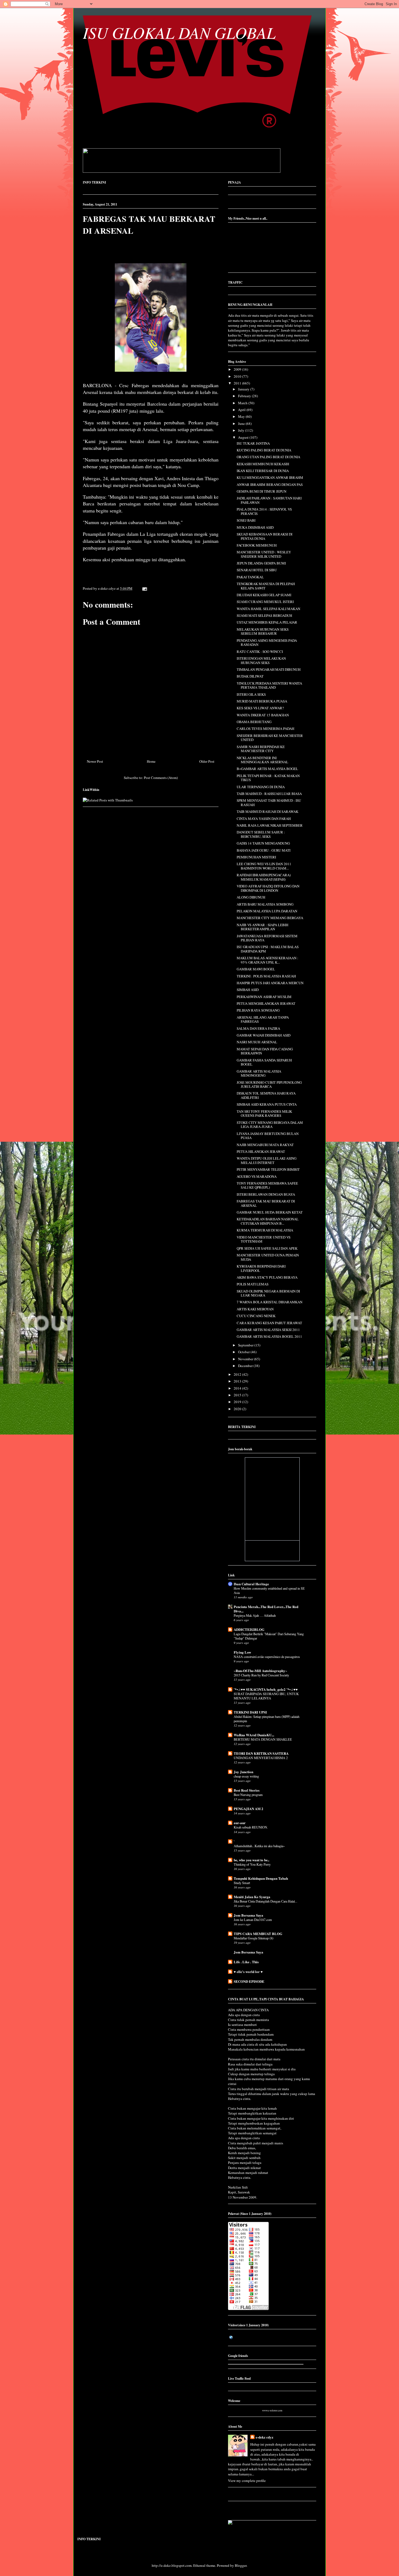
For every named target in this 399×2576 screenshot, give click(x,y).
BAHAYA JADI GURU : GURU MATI (264, 850)
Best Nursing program (248, 1795)
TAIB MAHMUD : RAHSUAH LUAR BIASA (269, 794)
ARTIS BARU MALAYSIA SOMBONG (265, 904)
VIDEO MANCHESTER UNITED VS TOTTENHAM (264, 1239)
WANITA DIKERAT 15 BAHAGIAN (263, 715)
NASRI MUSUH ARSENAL (257, 1042)
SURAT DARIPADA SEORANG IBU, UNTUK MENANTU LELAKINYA (266, 1696)
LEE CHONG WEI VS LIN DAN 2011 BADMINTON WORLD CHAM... (264, 866)
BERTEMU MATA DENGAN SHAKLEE (263, 1739)
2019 (238, 1402)
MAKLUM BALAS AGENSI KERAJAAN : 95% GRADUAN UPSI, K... (267, 960)
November (246, 1359)
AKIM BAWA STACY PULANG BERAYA (267, 1277)
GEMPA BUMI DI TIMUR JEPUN (262, 491)
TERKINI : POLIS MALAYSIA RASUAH (266, 976)
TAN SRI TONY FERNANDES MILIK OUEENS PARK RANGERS (264, 1114)
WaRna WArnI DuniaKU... (254, 1735)
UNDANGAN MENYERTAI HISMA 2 (261, 1758)
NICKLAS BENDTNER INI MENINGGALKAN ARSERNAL (262, 760)
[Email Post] (144, 588)
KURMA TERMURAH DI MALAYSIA (265, 1230)
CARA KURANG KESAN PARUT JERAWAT (269, 1323)
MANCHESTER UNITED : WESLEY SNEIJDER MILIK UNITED (264, 554)
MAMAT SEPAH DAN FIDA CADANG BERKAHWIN (265, 1051)
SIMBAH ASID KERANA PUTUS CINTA (267, 1104)
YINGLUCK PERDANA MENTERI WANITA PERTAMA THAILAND (269, 685)
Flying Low (242, 1652)
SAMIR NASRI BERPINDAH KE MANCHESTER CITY (261, 749)
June (242, 424)
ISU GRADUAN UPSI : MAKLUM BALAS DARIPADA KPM (268, 949)
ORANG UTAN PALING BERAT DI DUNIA (268, 457)
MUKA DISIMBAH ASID (255, 527)
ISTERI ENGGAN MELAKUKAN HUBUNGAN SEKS (261, 660)
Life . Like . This (246, 1962)
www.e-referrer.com (272, 2411)
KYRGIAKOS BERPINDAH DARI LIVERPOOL (261, 1268)
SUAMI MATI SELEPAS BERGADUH (264, 615)
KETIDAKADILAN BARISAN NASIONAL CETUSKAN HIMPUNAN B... (268, 1221)
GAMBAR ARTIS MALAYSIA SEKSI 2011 (268, 1330)
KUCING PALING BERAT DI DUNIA (264, 450)
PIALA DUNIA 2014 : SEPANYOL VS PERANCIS (264, 511)
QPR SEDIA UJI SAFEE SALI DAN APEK (267, 1248)
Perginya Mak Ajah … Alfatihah (255, 1615)
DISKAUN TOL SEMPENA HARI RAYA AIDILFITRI (266, 1095)
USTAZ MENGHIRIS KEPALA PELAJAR (267, 622)
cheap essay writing (246, 1776)
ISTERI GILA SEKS (251, 694)
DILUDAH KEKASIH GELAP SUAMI (264, 595)
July (242, 430)
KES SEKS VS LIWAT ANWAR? (260, 708)
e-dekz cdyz (265, 2437)
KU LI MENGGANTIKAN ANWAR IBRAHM (270, 477)
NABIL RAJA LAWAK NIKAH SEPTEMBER (270, 825)
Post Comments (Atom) (161, 778)
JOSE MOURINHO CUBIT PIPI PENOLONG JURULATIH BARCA (269, 1085)
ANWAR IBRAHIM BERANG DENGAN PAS (270, 485)
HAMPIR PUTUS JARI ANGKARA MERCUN (270, 983)
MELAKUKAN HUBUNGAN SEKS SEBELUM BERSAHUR (263, 631)
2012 (238, 1374)
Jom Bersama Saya (248, 1915)
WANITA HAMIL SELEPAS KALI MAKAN (268, 609)
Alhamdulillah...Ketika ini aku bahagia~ (259, 1846)
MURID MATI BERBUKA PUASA (262, 701)
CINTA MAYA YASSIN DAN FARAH (264, 819)
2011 (238, 383)
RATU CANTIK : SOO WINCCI (260, 652)
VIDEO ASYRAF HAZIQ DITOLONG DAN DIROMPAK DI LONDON (268, 888)
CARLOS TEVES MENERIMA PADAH (265, 729)
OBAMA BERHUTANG (254, 722)
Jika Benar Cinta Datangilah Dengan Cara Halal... (265, 1901)
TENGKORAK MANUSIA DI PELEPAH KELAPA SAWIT (266, 586)
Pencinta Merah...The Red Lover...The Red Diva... (266, 1609)
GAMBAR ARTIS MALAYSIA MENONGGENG (259, 1073)
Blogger (241, 2565)
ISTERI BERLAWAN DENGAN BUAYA (266, 1194)
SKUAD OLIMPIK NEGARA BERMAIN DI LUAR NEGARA (268, 1293)
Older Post (207, 761)
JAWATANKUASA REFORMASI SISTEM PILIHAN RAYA (267, 938)
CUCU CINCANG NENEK (256, 1316)
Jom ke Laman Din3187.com (253, 1920)
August (244, 437)
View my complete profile (247, 2481)
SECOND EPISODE (249, 1981)
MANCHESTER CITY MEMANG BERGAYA (270, 918)
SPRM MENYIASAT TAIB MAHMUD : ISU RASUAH (269, 803)
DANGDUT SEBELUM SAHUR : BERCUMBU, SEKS (261, 834)
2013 (238, 1381)
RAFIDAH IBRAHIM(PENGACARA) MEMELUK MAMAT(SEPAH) (264, 877)
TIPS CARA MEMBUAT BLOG (258, 1934)
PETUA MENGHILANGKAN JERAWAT (266, 1003)
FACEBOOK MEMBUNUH (257, 545)
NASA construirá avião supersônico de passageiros (267, 1657)
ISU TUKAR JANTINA (253, 443)
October (244, 1352)
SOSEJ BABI (246, 520)
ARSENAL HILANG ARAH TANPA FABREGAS (263, 1019)
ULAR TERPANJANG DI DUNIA (261, 787)
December (246, 1366)
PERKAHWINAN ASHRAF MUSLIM (264, 997)
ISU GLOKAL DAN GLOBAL (179, 32)
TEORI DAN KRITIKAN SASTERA (261, 1753)
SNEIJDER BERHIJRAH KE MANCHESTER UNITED (270, 738)
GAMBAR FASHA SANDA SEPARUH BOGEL (264, 1062)
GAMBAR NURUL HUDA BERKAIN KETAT (270, 1212)
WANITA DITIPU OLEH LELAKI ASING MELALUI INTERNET (267, 1160)
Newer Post (95, 761)
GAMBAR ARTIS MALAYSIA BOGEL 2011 (269, 1336)
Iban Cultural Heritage (251, 1584)
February (245, 396)
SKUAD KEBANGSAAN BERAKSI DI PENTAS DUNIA (265, 536)
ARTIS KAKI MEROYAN (255, 1309)
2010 (238, 376)
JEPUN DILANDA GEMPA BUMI (261, 563)
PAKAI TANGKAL (250, 577)
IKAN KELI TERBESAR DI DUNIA (263, 471)
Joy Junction (243, 1772)
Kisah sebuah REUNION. (251, 1827)
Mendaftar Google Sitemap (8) (254, 1938)
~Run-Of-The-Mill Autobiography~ (260, 1671)
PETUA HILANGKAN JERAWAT (261, 1151)
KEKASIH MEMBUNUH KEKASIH (263, 464)
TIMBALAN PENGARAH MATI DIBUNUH (269, 669)
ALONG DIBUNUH (251, 897)
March (243, 403)
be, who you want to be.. (251, 1860)
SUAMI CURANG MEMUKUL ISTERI (265, 602)
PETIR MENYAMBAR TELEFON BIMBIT (268, 1169)
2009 (238, 369)
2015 (238, 1395)
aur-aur (240, 1823)
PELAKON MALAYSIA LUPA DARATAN (267, 911)
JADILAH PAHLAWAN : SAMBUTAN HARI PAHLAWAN (269, 500)
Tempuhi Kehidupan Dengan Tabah (261, 1878)
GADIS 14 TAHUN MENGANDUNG (263, 843)
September (246, 1345)
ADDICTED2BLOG (249, 1629)
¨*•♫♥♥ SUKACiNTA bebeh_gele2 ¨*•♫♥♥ (266, 1689)
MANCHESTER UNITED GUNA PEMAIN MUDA (268, 1257)
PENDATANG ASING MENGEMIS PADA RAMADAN (267, 643)
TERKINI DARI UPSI (250, 1712)
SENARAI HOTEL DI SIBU (257, 570)
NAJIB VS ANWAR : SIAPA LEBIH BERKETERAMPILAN (262, 927)
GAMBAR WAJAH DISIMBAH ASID (264, 1035)
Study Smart (242, 1883)
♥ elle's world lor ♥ (248, 1972)
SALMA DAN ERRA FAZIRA (258, 1028)
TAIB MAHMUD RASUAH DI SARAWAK (267, 811)
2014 (238, 1388)
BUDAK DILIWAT (250, 676)
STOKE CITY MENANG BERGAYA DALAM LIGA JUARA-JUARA (270, 1125)
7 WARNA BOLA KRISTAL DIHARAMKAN (270, 1302)
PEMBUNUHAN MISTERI (256, 857)
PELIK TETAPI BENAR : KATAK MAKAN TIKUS (268, 778)
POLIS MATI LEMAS (253, 1284)
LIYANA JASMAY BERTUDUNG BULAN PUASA (268, 1136)
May (242, 416)
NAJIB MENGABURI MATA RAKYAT (265, 1145)
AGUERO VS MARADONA (257, 1176)
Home (151, 761)
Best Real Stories (247, 1790)
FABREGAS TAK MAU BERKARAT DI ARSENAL (266, 1203)
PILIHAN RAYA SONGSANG (258, 1010)
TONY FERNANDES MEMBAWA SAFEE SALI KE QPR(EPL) (267, 1185)
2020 (238, 1409)
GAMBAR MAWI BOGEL (256, 969)
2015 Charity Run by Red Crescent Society (261, 1675)
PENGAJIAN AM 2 (248, 1809)
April (242, 410)
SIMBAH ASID (248, 990)
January (244, 389)
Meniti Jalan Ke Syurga (252, 1897)
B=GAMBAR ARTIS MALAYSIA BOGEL (267, 769)
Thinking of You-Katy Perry (252, 1864)
